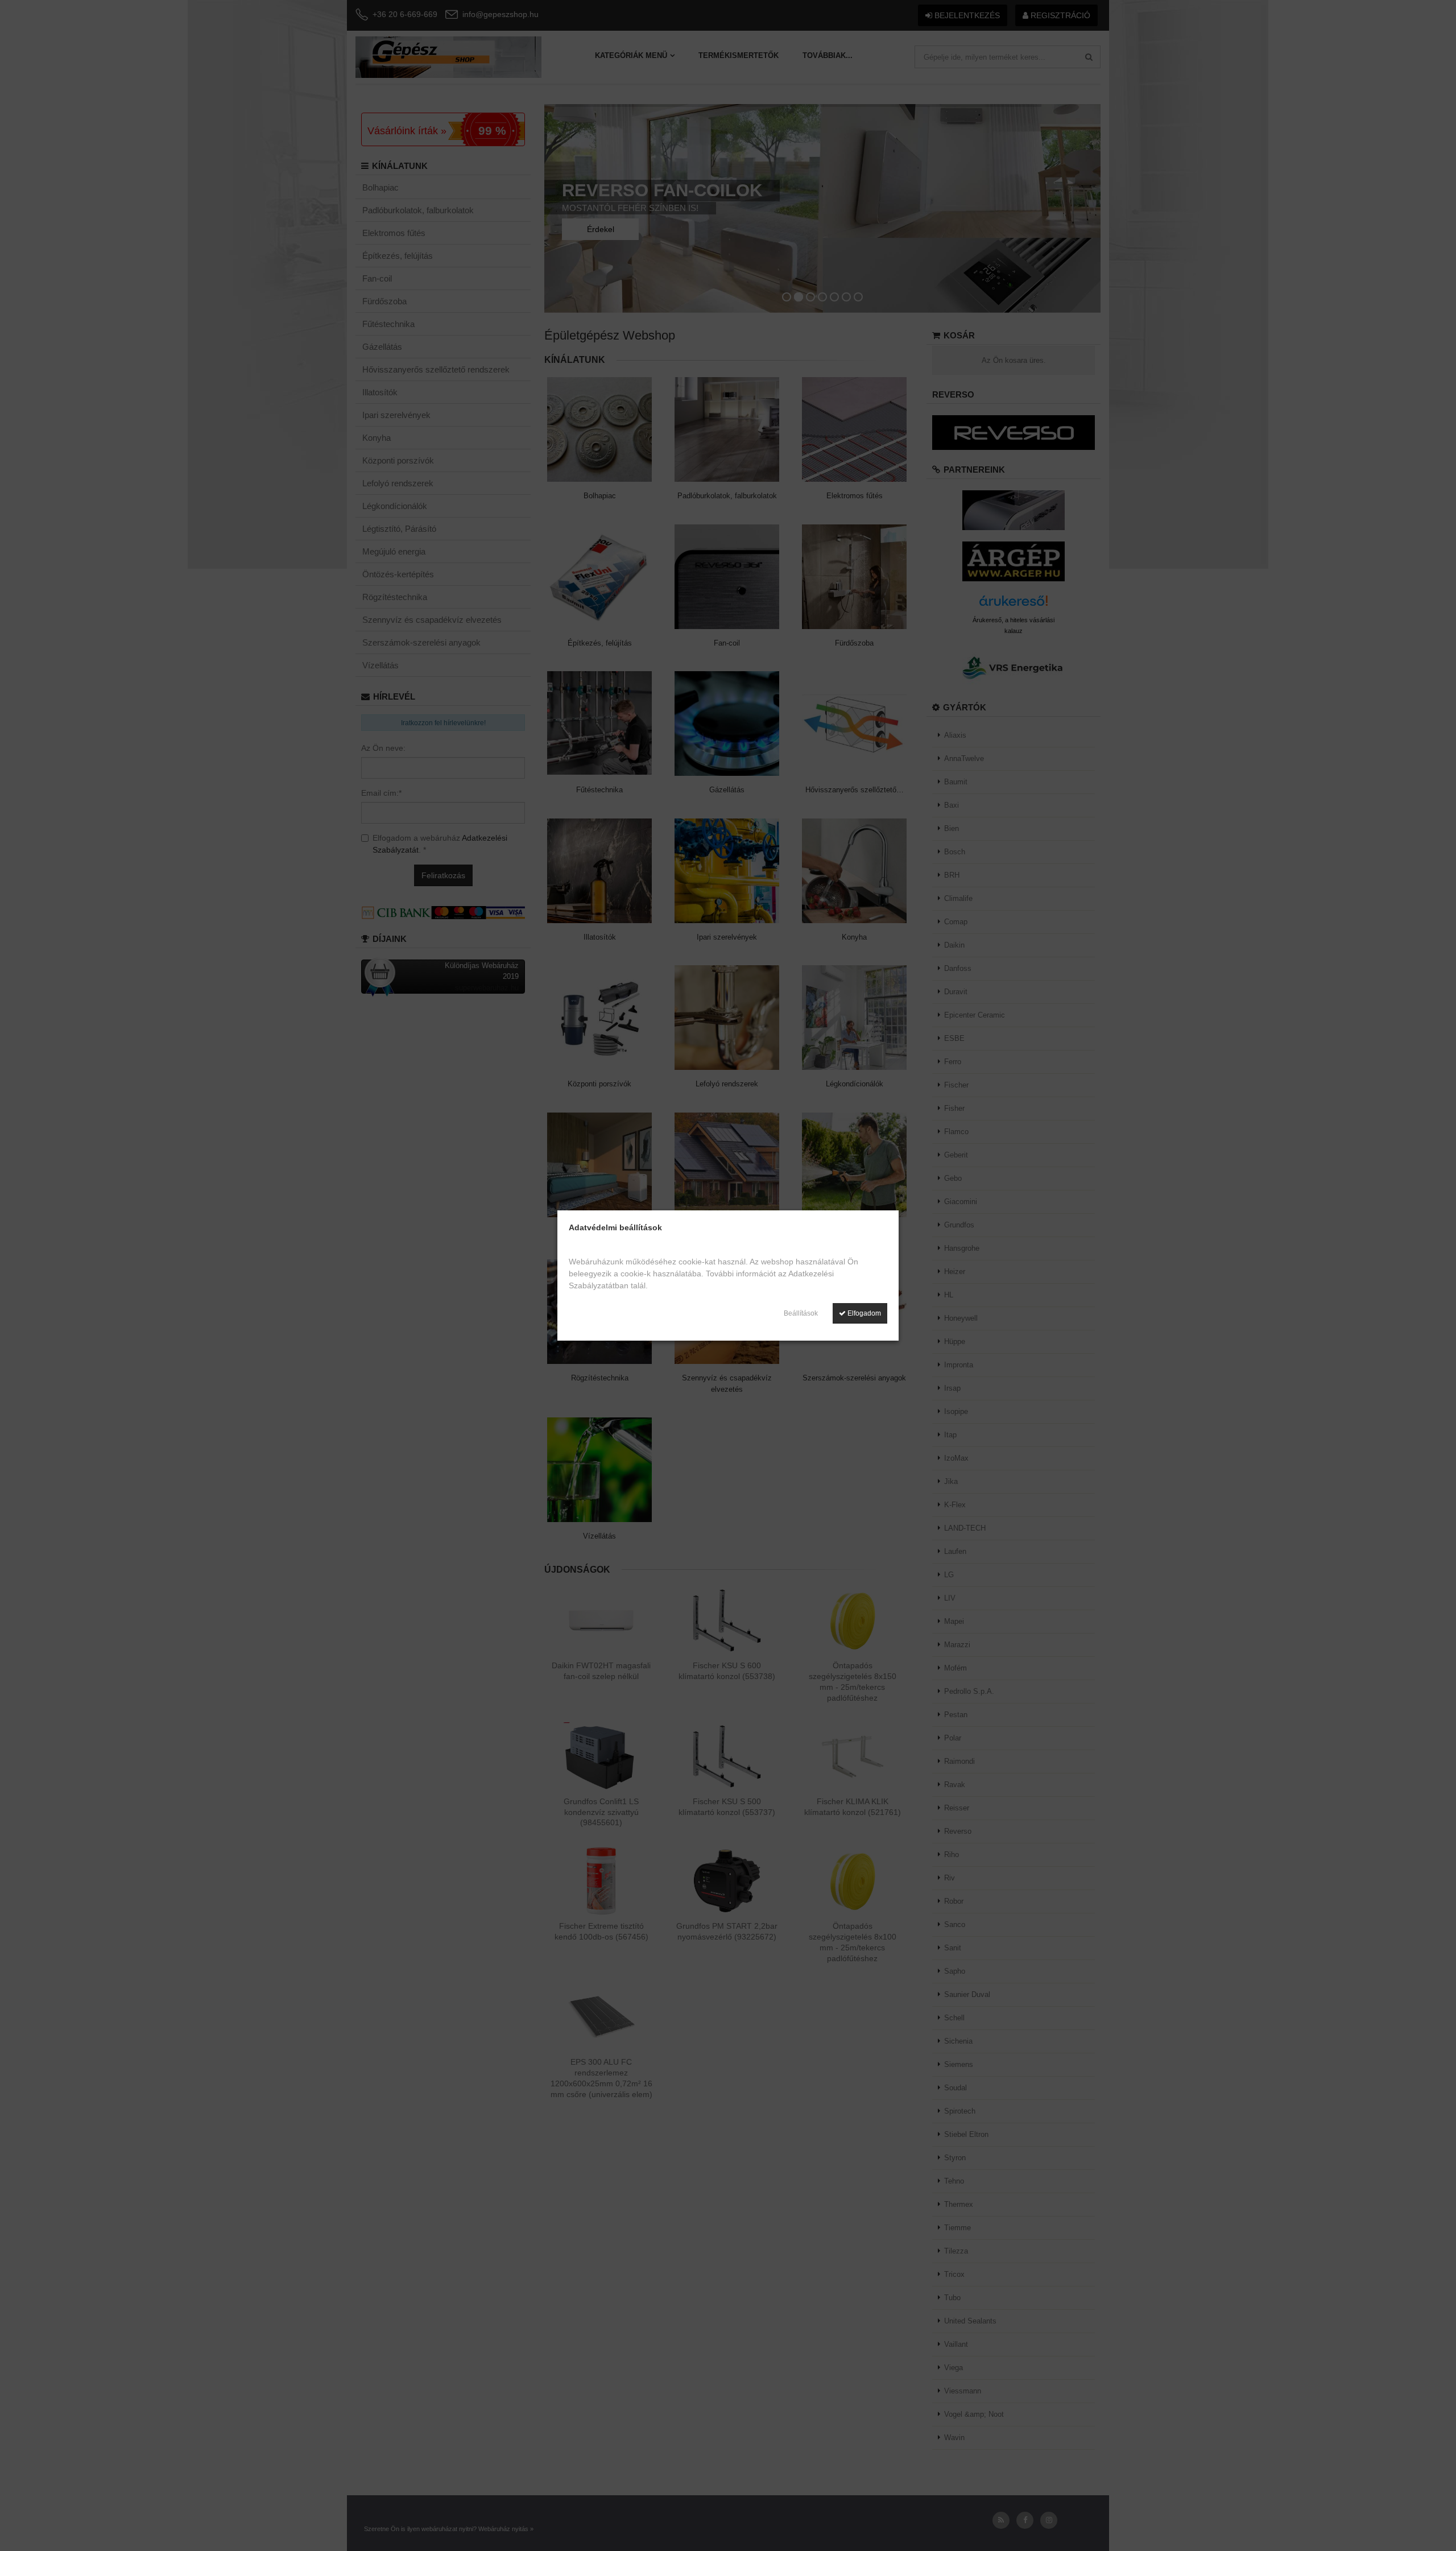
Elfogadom (863, 1313)
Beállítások (801, 1313)
